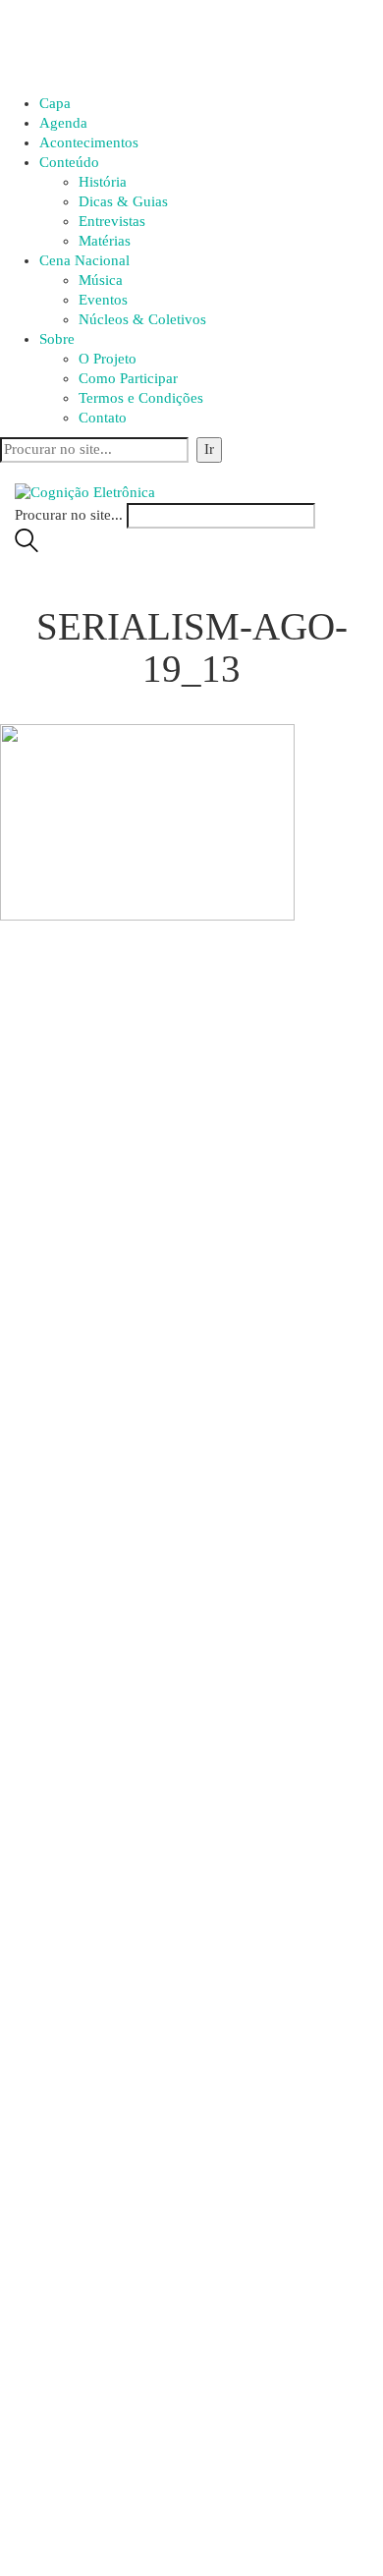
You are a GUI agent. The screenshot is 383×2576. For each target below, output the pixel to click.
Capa (55, 103)
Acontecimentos (89, 142)
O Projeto (108, 359)
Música (101, 280)
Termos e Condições (141, 398)
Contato (103, 418)
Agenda (63, 123)
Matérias (105, 241)
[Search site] (27, 547)
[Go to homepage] (85, 491)
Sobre (57, 339)
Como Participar (128, 378)
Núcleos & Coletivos (142, 319)
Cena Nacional (84, 260)
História (103, 182)
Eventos (103, 300)
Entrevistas (112, 221)
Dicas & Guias (123, 201)
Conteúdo (69, 162)
